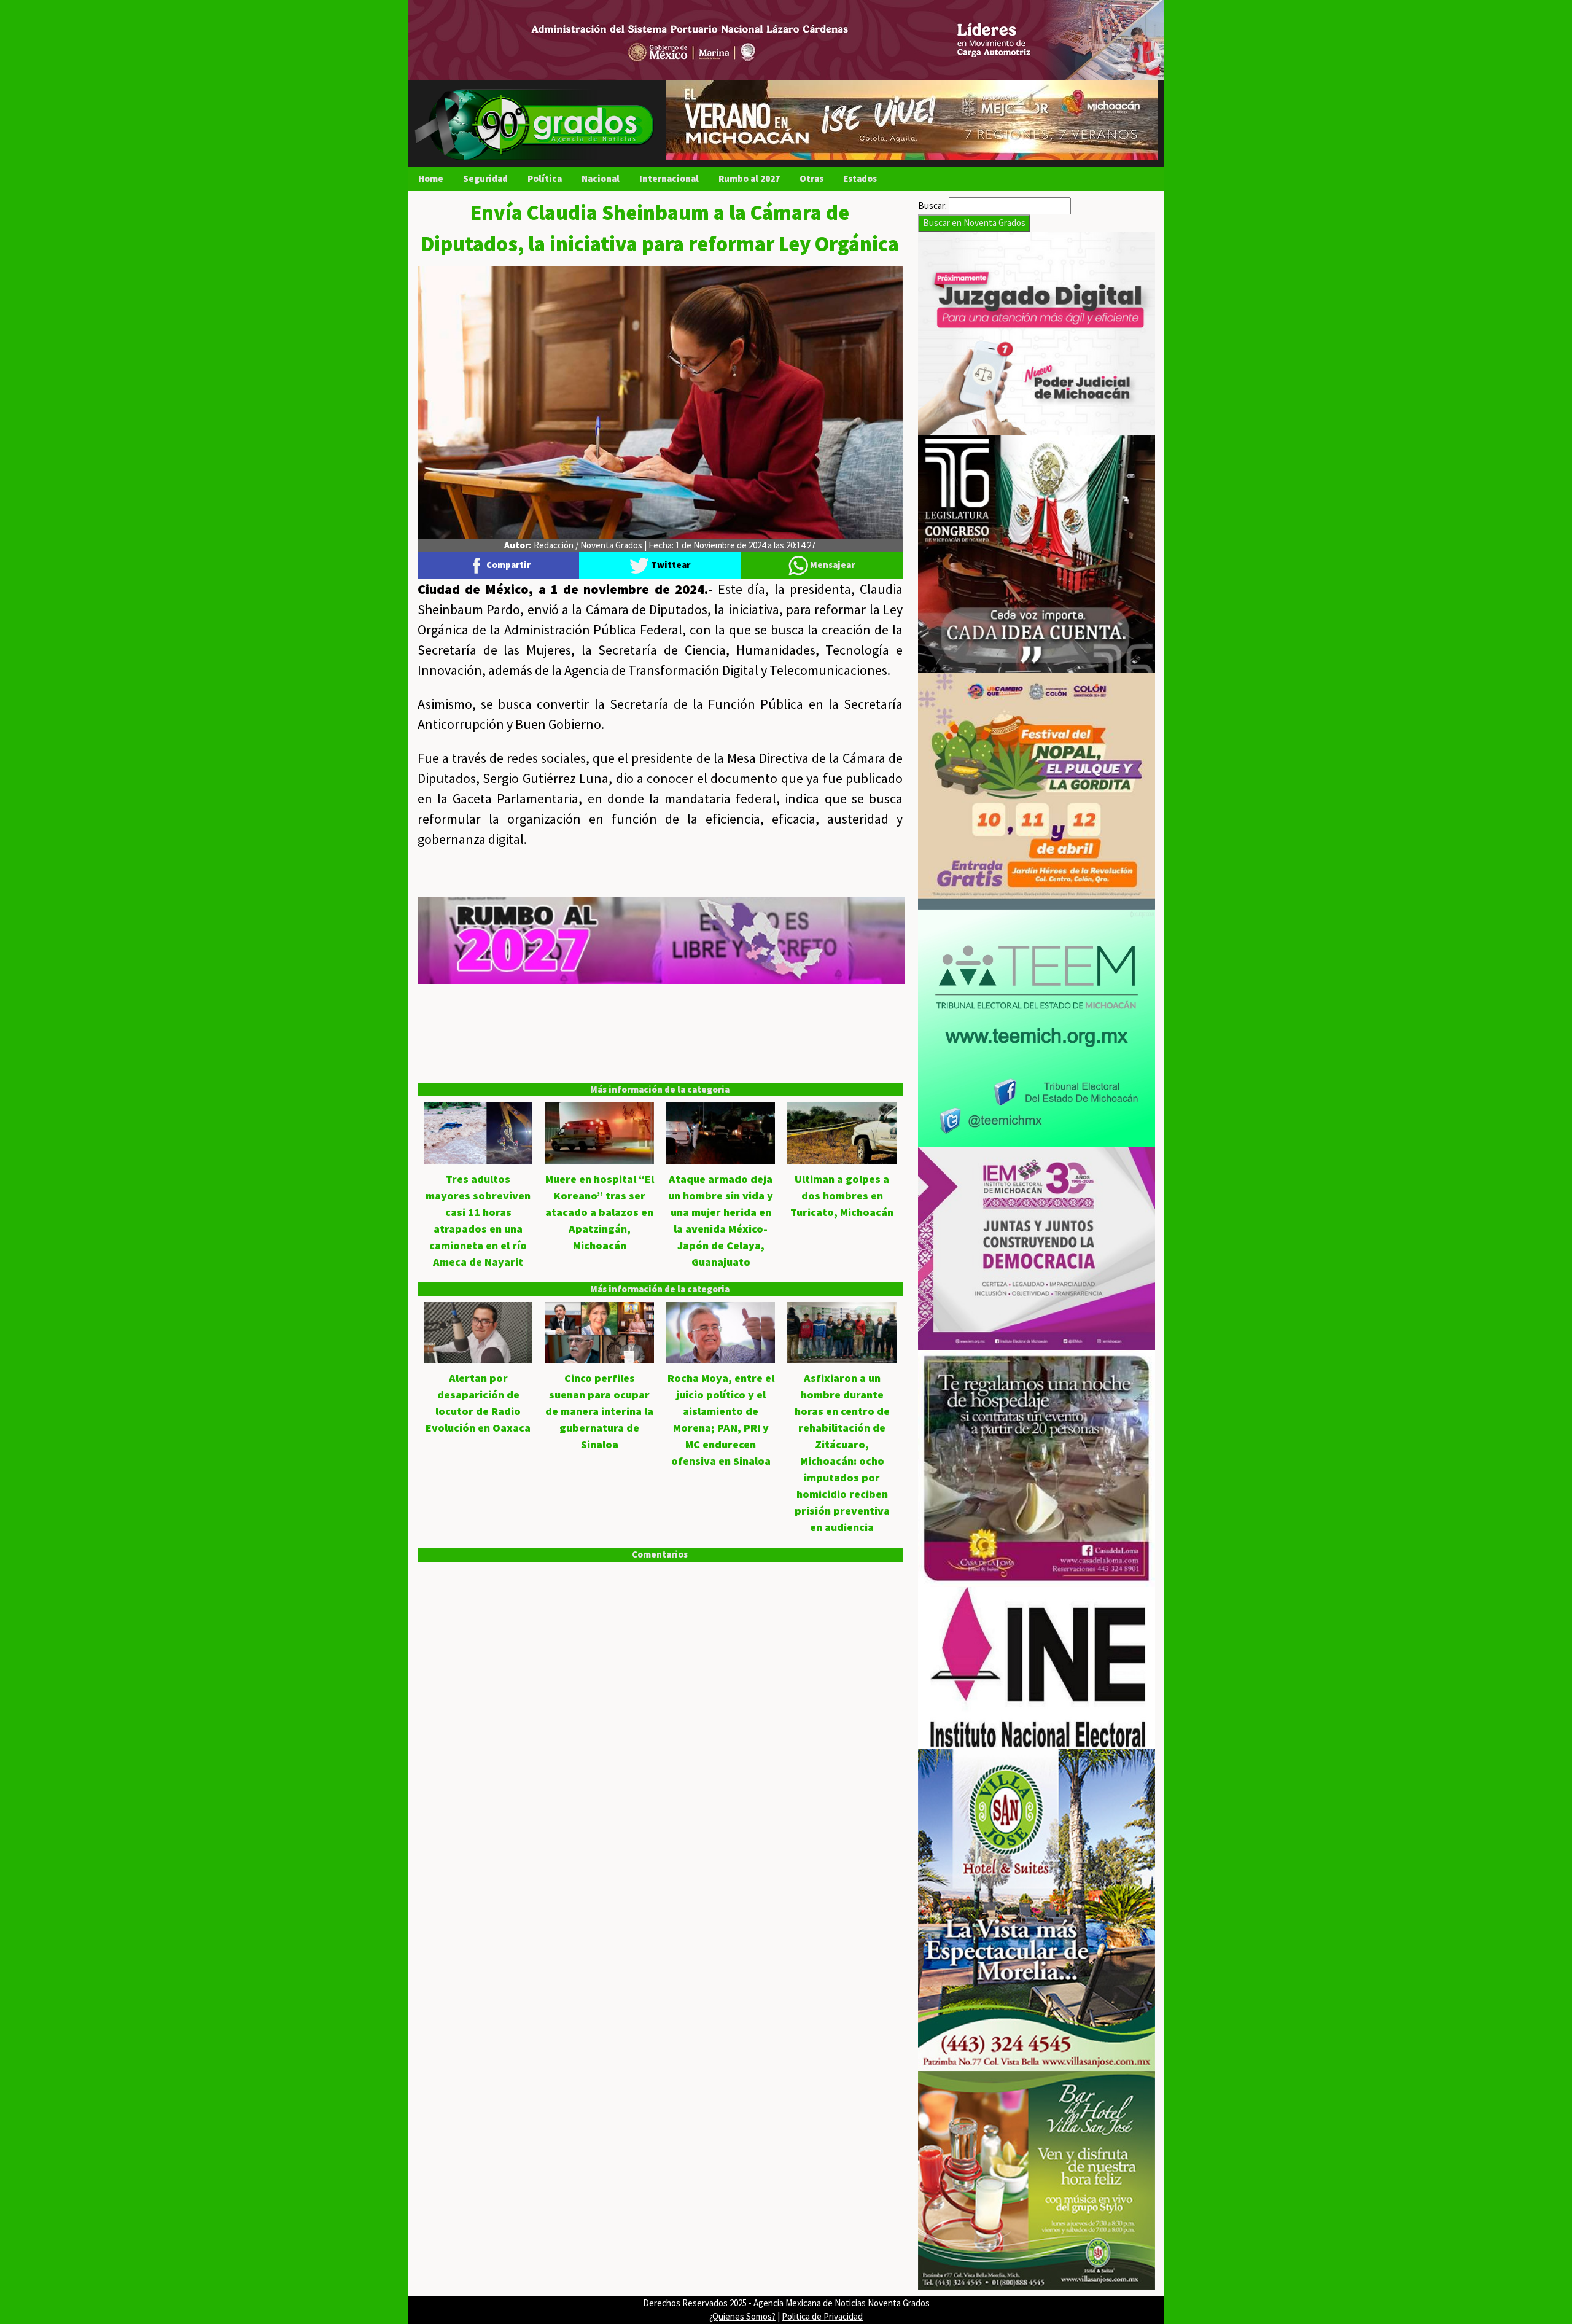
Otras (811, 178)
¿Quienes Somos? (742, 2316)
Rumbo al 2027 (749, 178)
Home (431, 178)
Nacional (601, 178)
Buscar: (932, 205)
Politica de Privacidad (822, 2316)
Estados (860, 178)
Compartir (508, 565)
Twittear (670, 565)
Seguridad (485, 178)
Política (545, 178)
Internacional (669, 178)
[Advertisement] (660, 1070)
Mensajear (831, 565)
